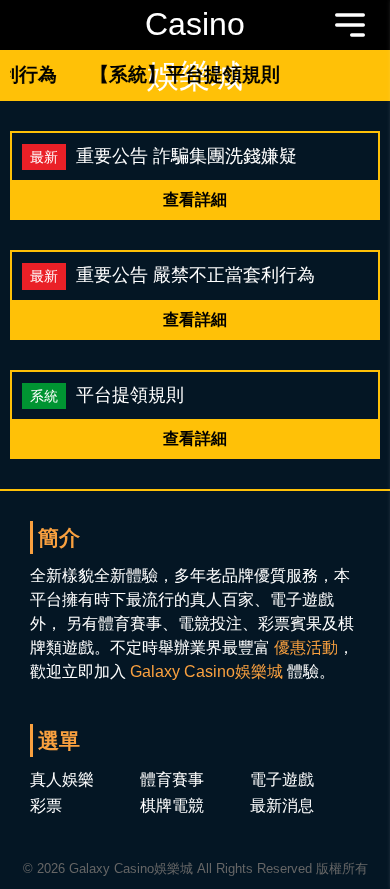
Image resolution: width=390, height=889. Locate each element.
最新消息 (282, 805)
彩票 (46, 805)
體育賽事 (172, 779)
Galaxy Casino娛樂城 (206, 671)
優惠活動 (306, 647)
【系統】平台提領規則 (181, 74)
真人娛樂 (62, 779)
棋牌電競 (172, 805)
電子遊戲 (282, 779)
